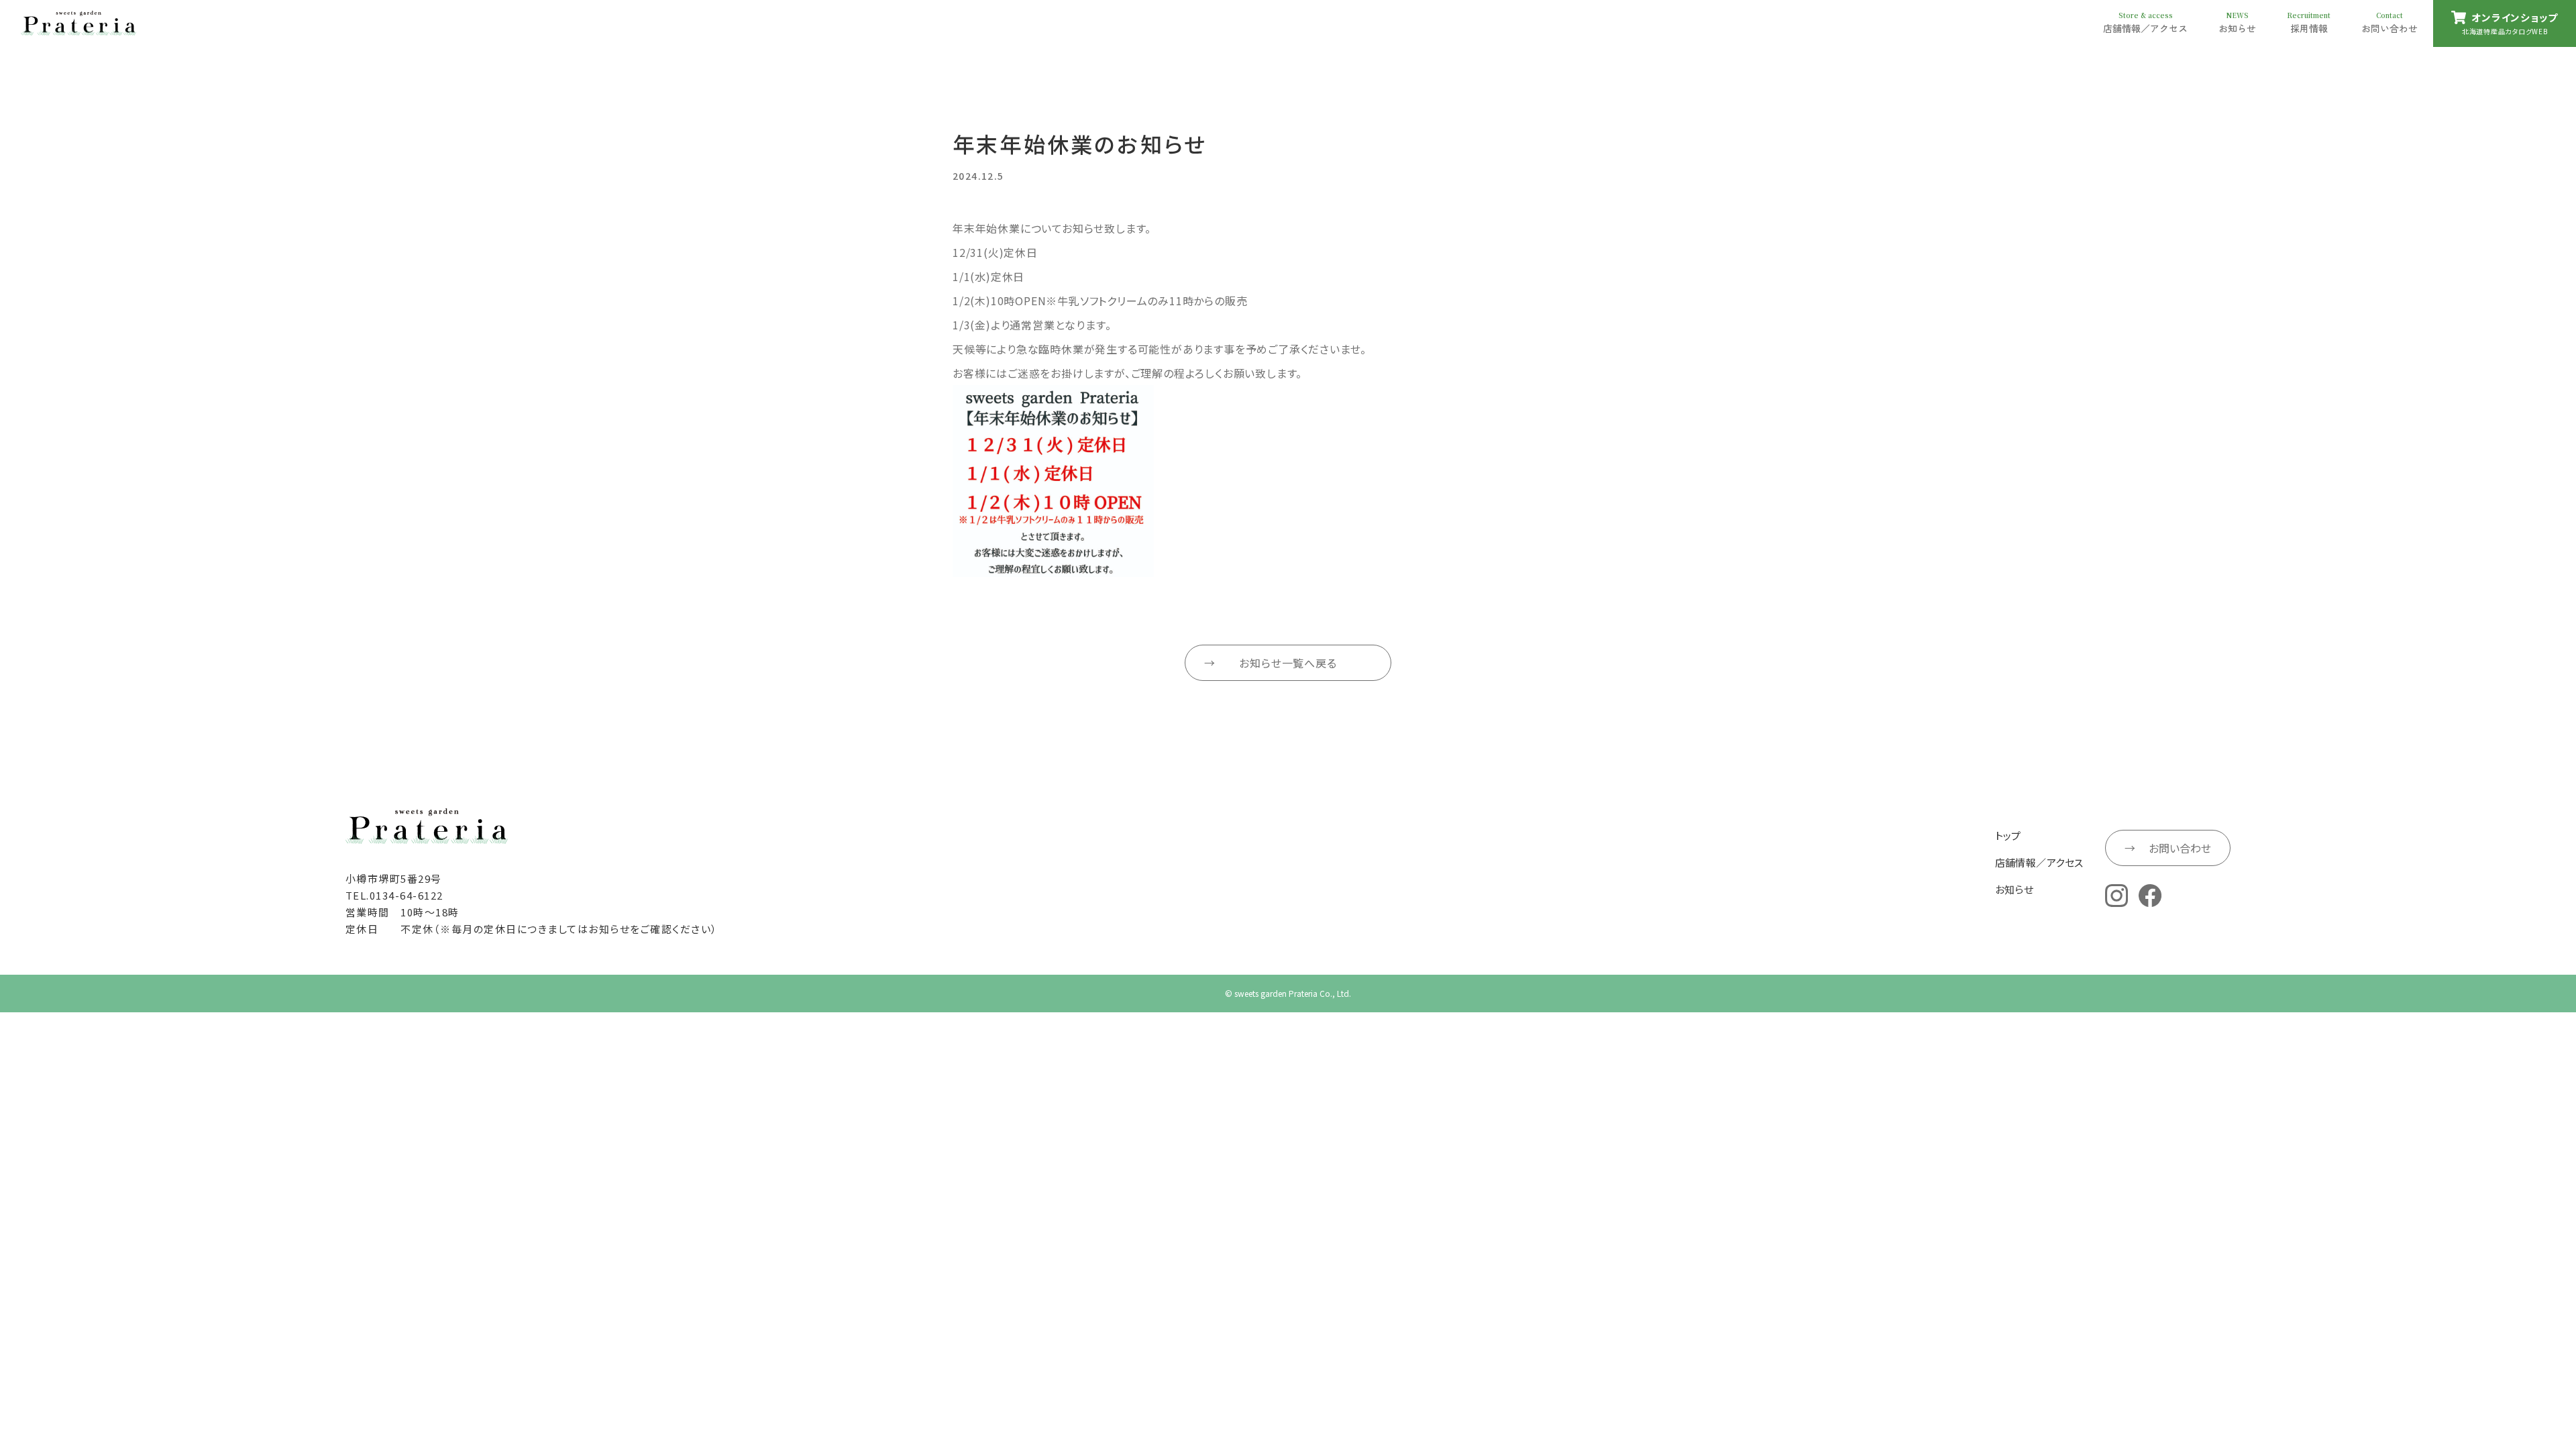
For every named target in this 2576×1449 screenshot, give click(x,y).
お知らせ (2015, 889)
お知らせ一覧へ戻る (1288, 663)
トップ (2008, 836)
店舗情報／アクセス (2039, 862)
